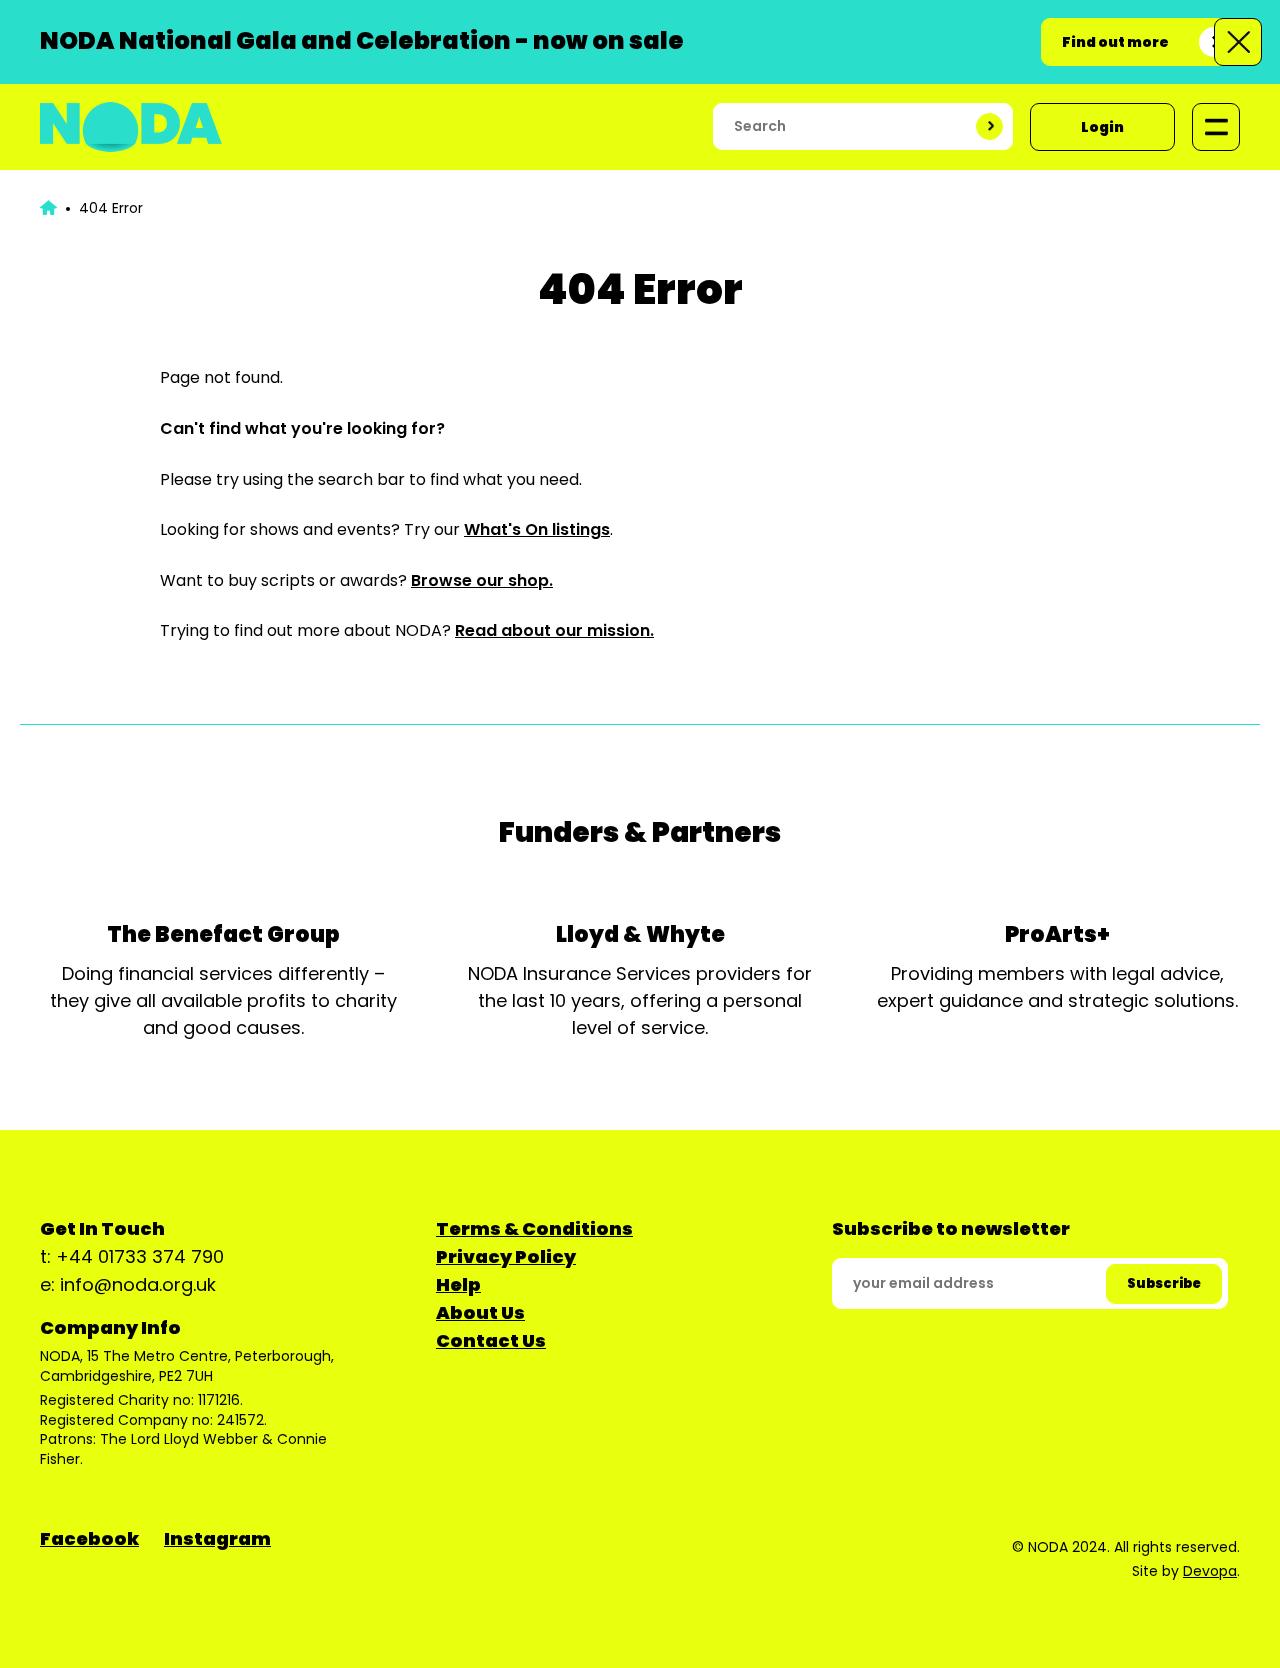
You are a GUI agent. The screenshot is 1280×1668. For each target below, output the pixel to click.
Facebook (89, 1538)
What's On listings (537, 529)
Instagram (217, 1538)
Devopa (1210, 1571)
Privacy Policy (506, 1256)
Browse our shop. (482, 580)
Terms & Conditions (534, 1228)
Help (458, 1284)
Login (1102, 127)
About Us (480, 1312)
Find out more (1115, 42)
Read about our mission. (554, 630)
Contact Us (491, 1340)
